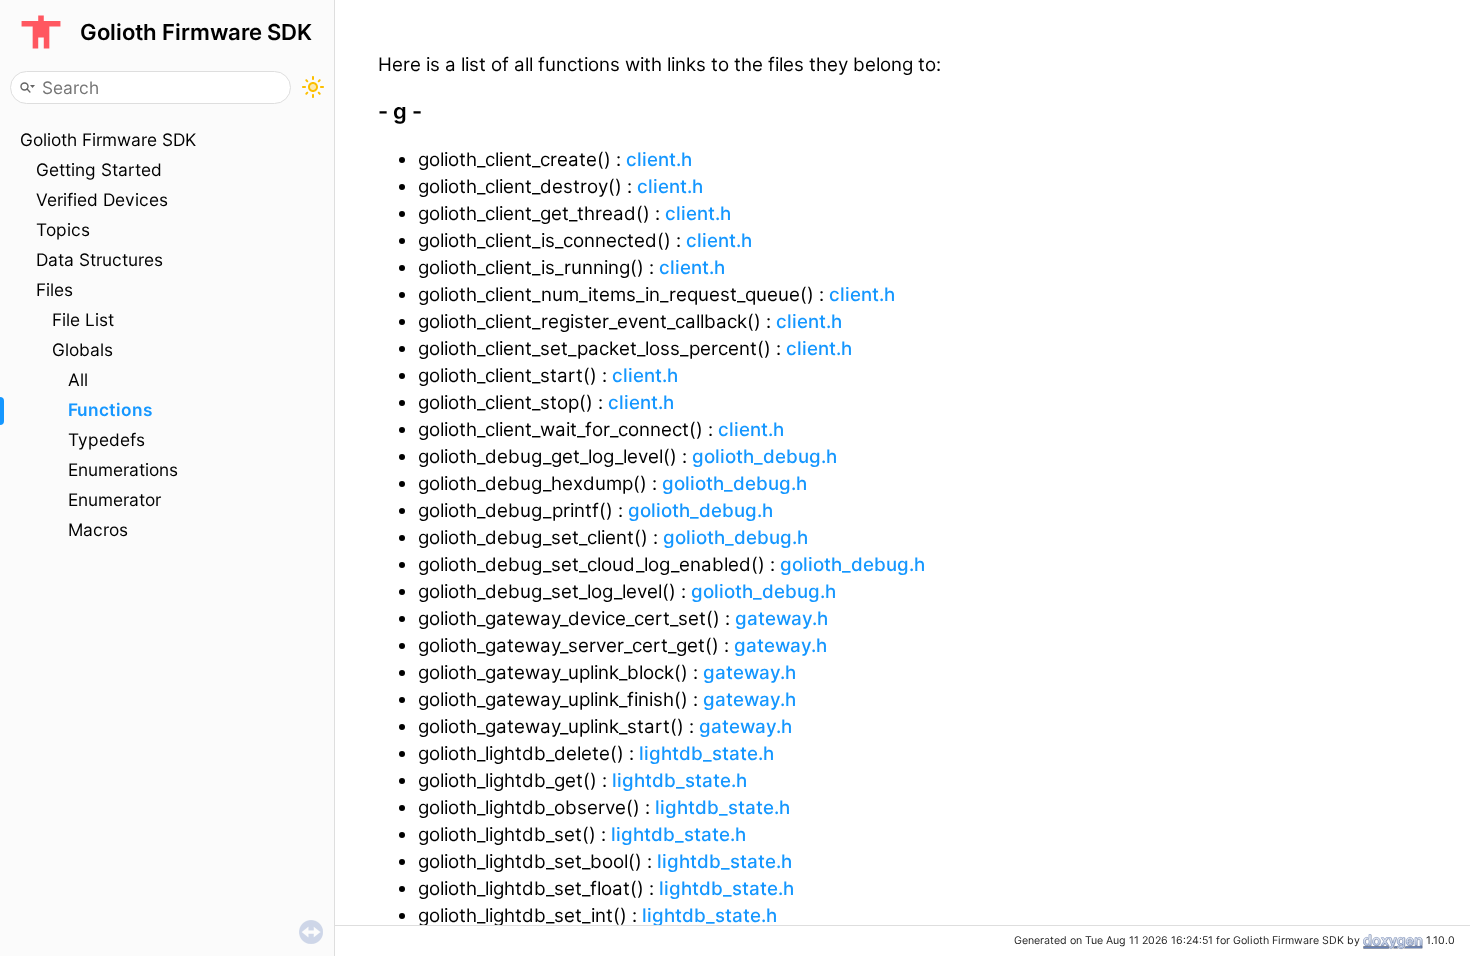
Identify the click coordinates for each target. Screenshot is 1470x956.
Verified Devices (102, 199)
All (78, 379)
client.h (659, 159)
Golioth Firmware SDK (108, 139)
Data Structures (99, 259)
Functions (110, 409)
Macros (98, 529)
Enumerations (123, 469)
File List (83, 319)
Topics (63, 229)
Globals (82, 349)
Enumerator (114, 499)
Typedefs (106, 439)
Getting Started (99, 169)
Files (54, 289)
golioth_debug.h (764, 456)
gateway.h (781, 618)
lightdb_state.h (706, 753)
